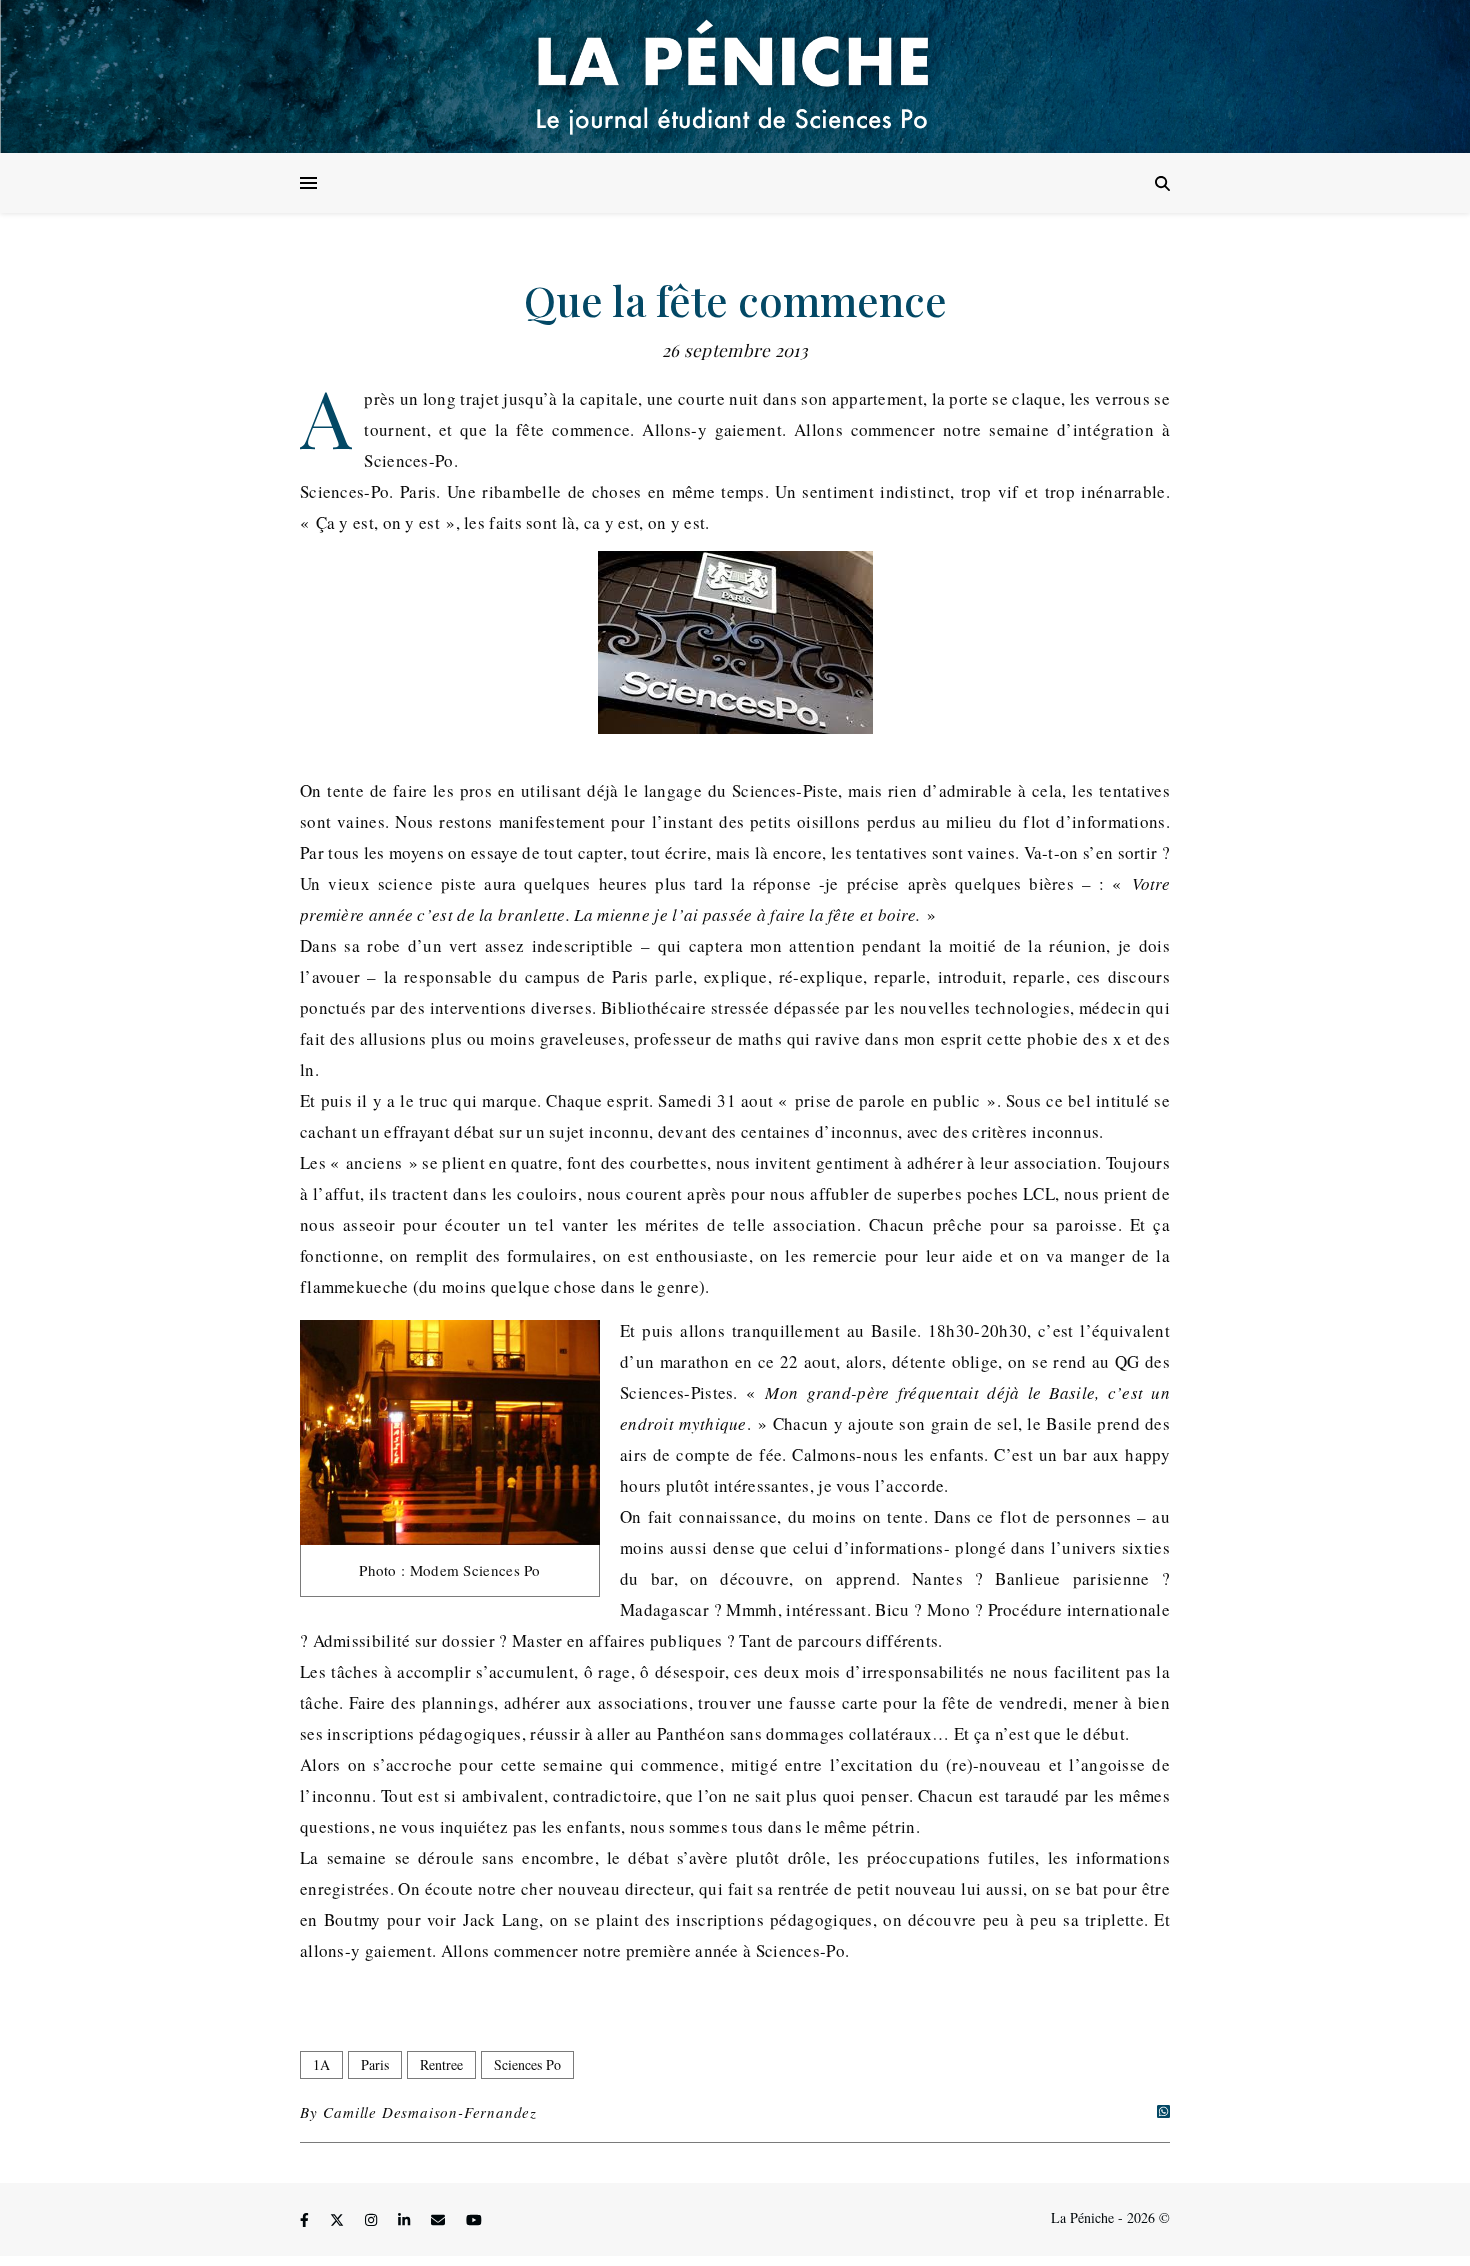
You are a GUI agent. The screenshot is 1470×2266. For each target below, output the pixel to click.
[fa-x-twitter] (339, 2220)
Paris (375, 2064)
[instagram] (373, 2220)
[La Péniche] (735, 76)
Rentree (441, 2064)
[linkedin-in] (406, 2220)
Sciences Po (527, 2064)
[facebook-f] (306, 2220)
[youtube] (474, 2220)
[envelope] (440, 2220)
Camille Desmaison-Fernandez (430, 2112)
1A (321, 2064)
